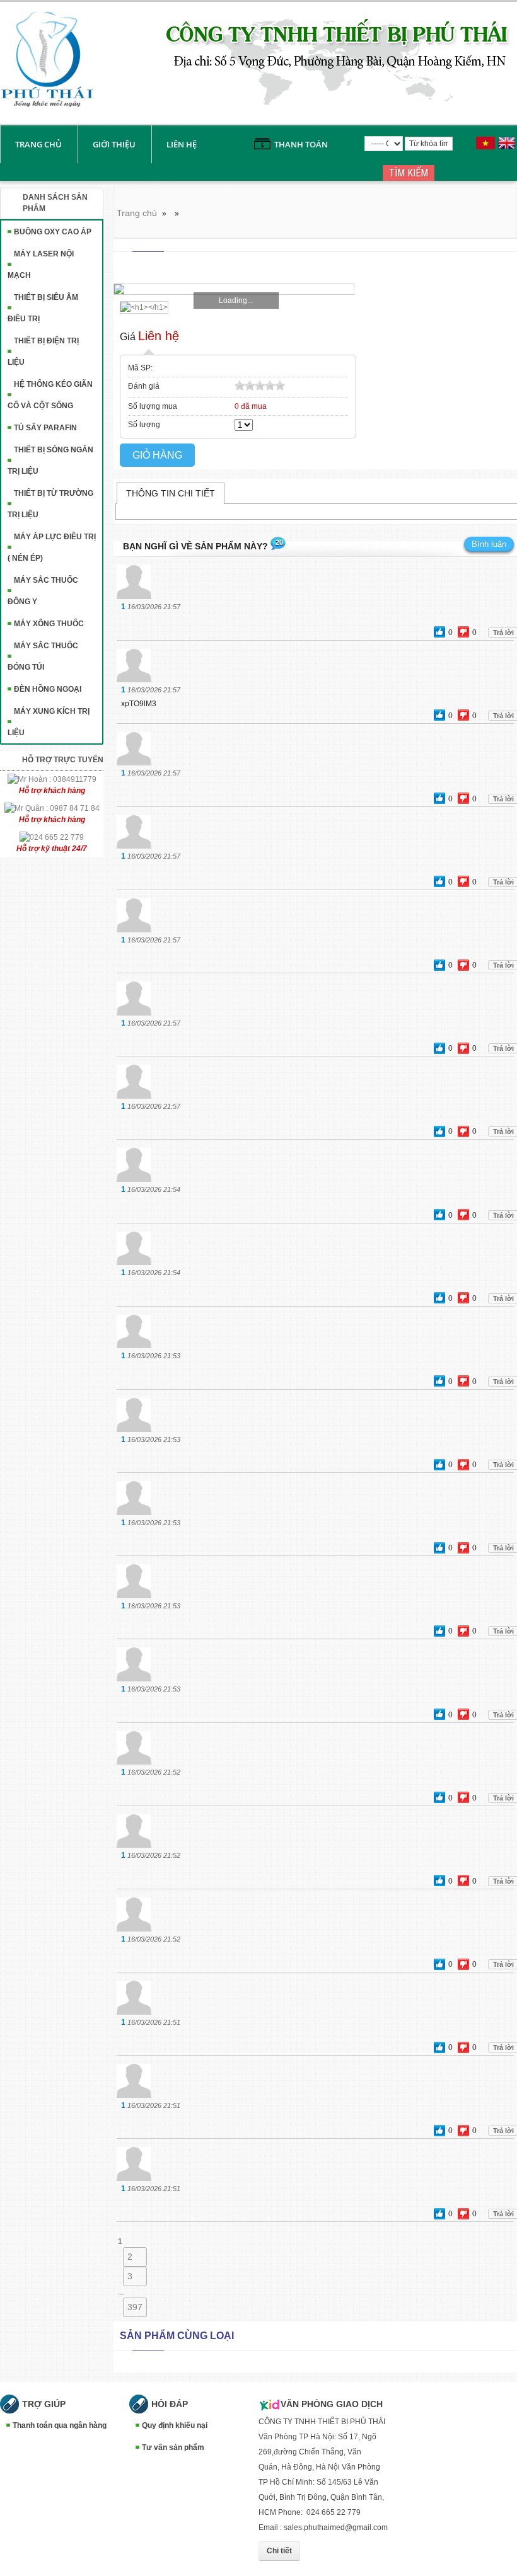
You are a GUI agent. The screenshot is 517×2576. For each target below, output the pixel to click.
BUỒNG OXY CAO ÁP (53, 232)
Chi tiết (279, 2551)
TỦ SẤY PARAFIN (45, 428)
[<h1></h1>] (141, 307)
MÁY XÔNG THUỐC (49, 624)
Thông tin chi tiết (171, 493)
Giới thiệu (114, 144)
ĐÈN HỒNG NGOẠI (48, 689)
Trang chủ (38, 144)
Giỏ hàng (157, 455)
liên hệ (182, 144)
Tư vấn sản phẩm (173, 2447)
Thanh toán (301, 144)
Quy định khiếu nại (175, 2425)
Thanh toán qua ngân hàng (60, 2425)
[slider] (260, 386)
